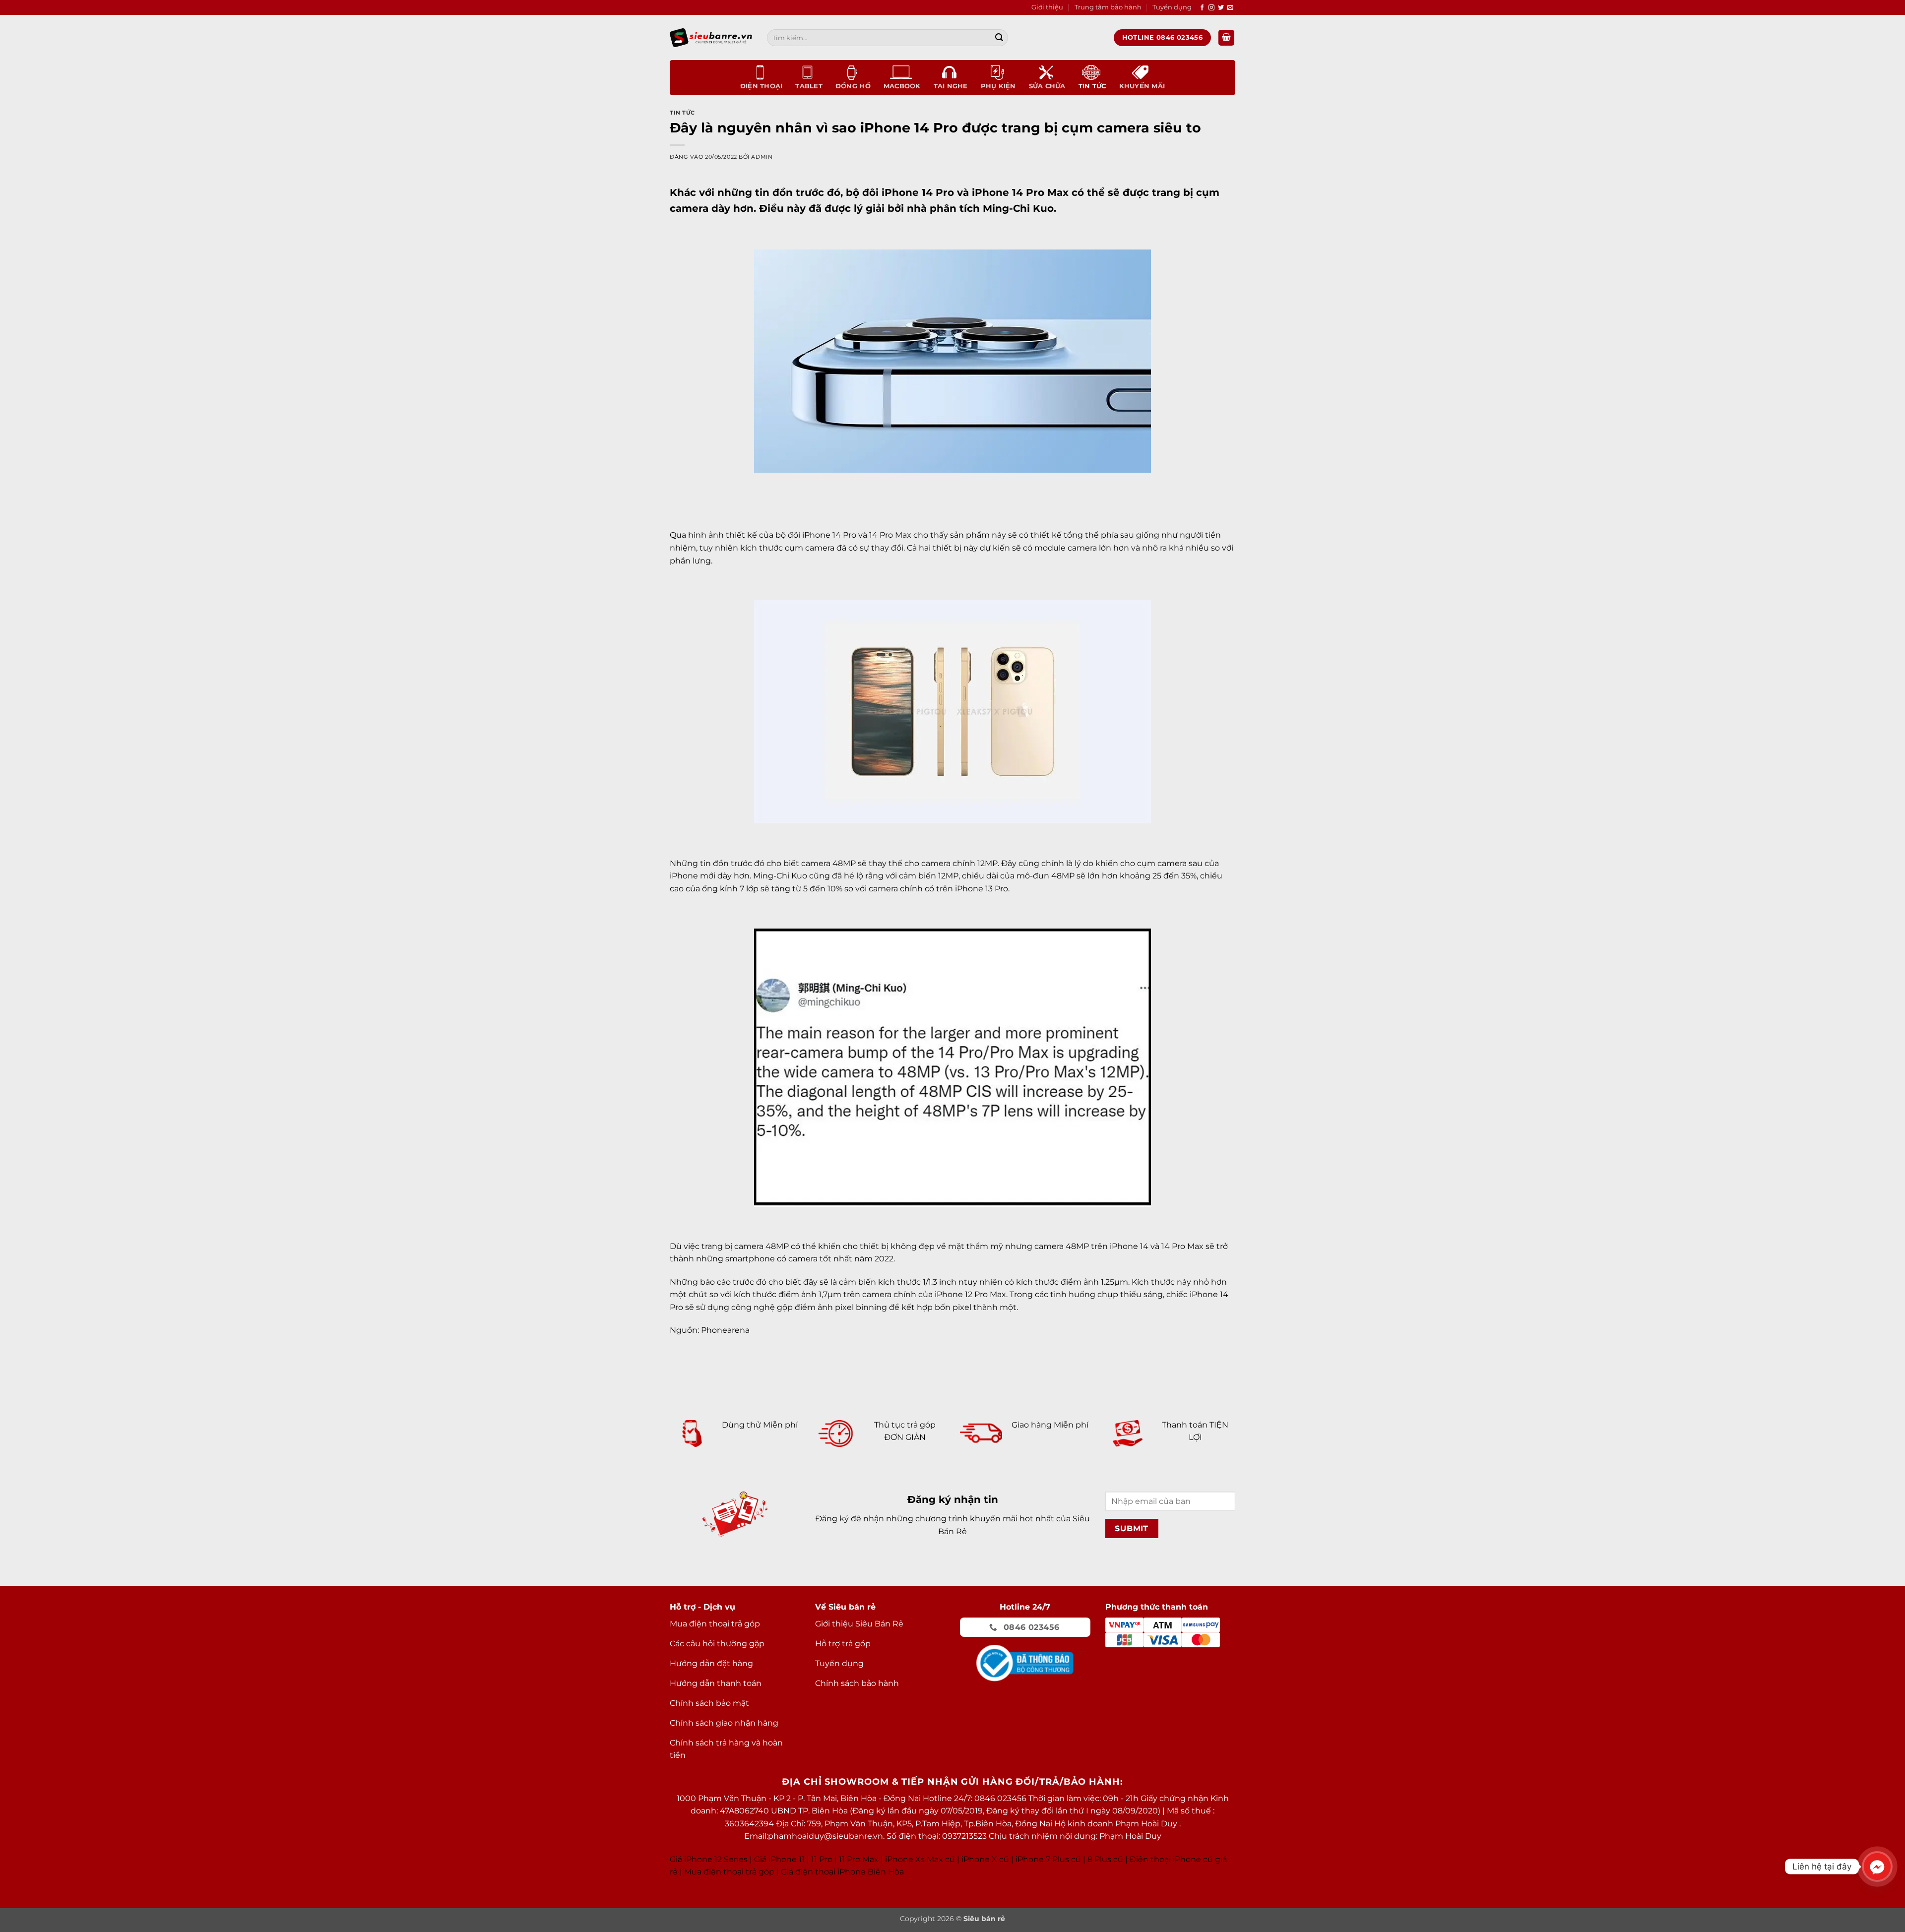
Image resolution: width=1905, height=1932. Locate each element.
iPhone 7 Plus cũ (1048, 1859)
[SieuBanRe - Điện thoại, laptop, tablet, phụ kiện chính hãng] (711, 37)
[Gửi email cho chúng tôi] (1230, 8)
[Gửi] (999, 38)
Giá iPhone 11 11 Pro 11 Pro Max (816, 1859)
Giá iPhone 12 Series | (711, 1859)
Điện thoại (762, 86)
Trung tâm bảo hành (1108, 7)
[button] (1226, 38)
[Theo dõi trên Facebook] (1202, 8)
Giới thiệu (1047, 7)
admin (762, 157)
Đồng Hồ (853, 86)
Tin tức (1092, 86)
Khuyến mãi (1142, 86)
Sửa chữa (1047, 86)
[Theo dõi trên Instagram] (1211, 8)
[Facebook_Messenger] (1877, 1867)
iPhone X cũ (985, 1859)
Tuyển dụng (1172, 7)
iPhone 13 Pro (982, 889)
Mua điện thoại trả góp (729, 1872)
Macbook (902, 86)
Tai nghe (951, 86)
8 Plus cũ (1105, 1859)
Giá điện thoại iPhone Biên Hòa (842, 1872)
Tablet (809, 86)
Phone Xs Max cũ (921, 1859)
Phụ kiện (998, 86)
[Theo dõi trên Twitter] (1221, 8)
